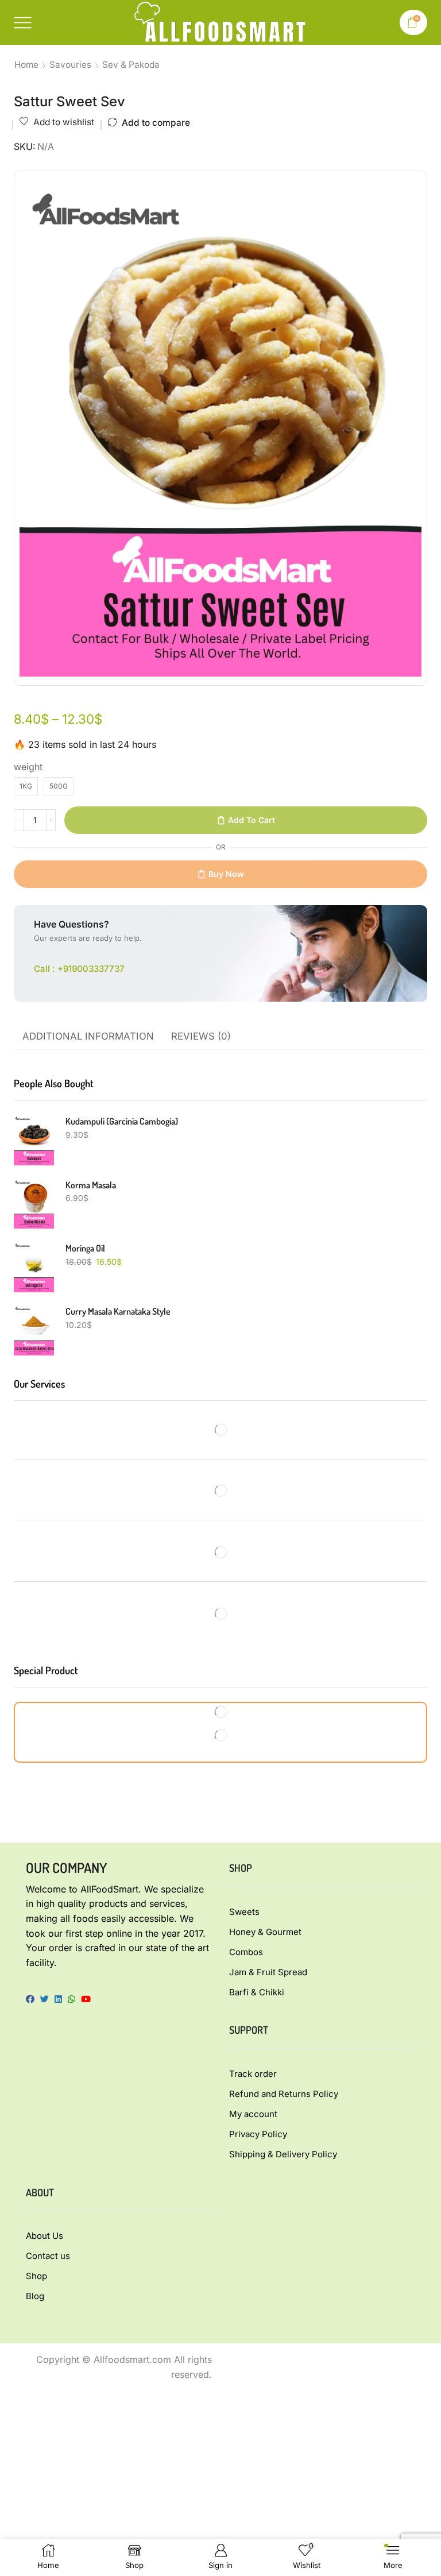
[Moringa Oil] (34, 1267)
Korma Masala (91, 1185)
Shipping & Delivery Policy (283, 2154)
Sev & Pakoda (131, 65)
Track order (253, 2074)
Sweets (244, 1912)
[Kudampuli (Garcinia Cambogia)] (34, 1140)
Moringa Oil (85, 1248)
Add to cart (252, 820)
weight (28, 767)
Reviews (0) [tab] (201, 1036)
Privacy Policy (258, 2134)
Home (26, 65)
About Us (45, 2236)
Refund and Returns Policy (284, 2094)
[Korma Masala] (34, 1204)
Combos (246, 1952)
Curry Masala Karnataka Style (118, 1311)
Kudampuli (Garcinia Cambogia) (122, 1121)
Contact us (48, 2256)
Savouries (70, 65)
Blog (35, 2296)
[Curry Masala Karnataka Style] (34, 1330)
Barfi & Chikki (257, 1992)
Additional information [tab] (88, 1036)
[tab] (88, 1037)
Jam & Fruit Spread (268, 1972)
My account (253, 2114)
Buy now (226, 874)
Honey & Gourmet (265, 1932)
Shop (36, 2276)
